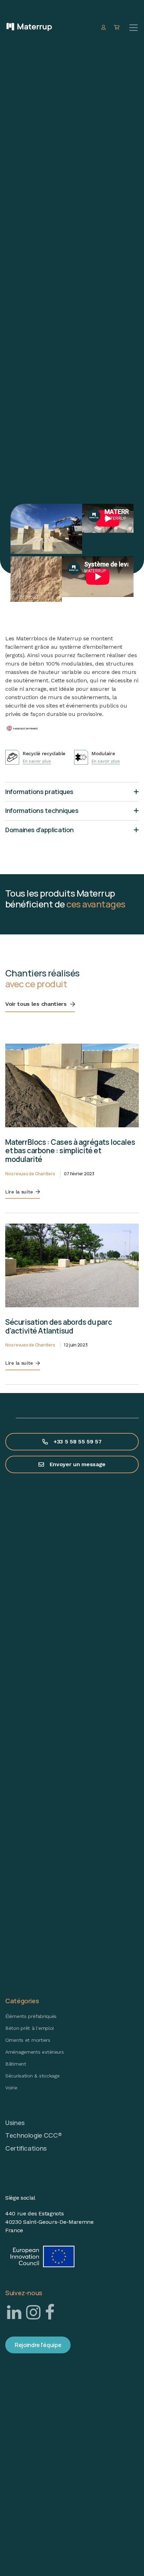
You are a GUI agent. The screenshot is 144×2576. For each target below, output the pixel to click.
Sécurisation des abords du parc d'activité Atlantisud (59, 1326)
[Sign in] (104, 27)
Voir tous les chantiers (36, 1004)
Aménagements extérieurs (35, 2052)
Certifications (26, 2148)
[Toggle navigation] (134, 28)
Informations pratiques (39, 792)
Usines (15, 2123)
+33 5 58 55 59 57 (78, 1442)
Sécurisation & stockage (33, 2076)
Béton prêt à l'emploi (30, 2028)
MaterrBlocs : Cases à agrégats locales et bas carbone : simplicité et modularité (70, 1151)
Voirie (11, 2088)
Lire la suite (19, 1192)
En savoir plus (37, 761)
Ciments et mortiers (28, 2040)
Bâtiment (16, 2064)
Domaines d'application (39, 830)
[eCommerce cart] (118, 27)
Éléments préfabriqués (31, 2016)
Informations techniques (42, 810)
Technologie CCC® (33, 2135)
